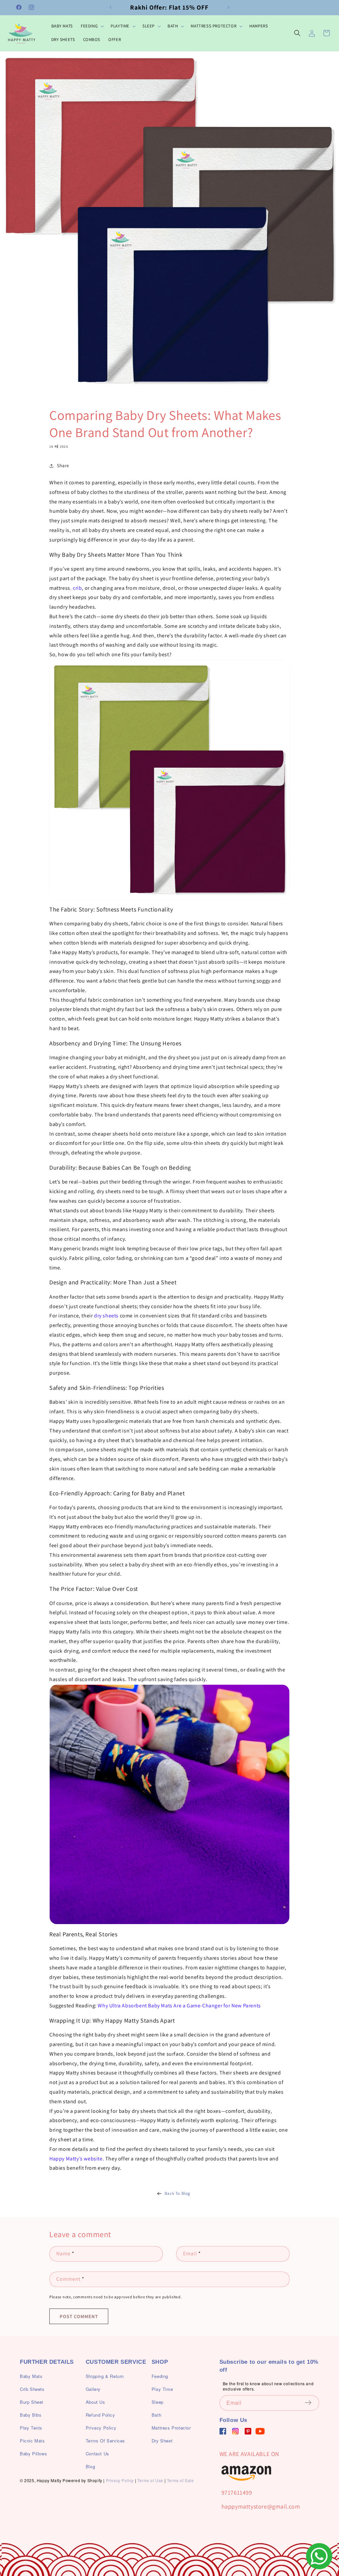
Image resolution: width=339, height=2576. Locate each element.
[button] (92, 26)
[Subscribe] (312, 2402)
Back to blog (177, 2193)
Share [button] (63, 465)
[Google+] (235, 2431)
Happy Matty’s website (76, 2159)
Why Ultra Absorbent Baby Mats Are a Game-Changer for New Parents (179, 2006)
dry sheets (106, 1316)
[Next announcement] (228, 7)
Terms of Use (150, 2480)
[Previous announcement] (111, 7)
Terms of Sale (180, 2480)
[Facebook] (223, 2431)
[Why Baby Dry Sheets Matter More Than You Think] (169, 780)
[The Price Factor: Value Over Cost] (169, 1804)
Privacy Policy (120, 2480)
